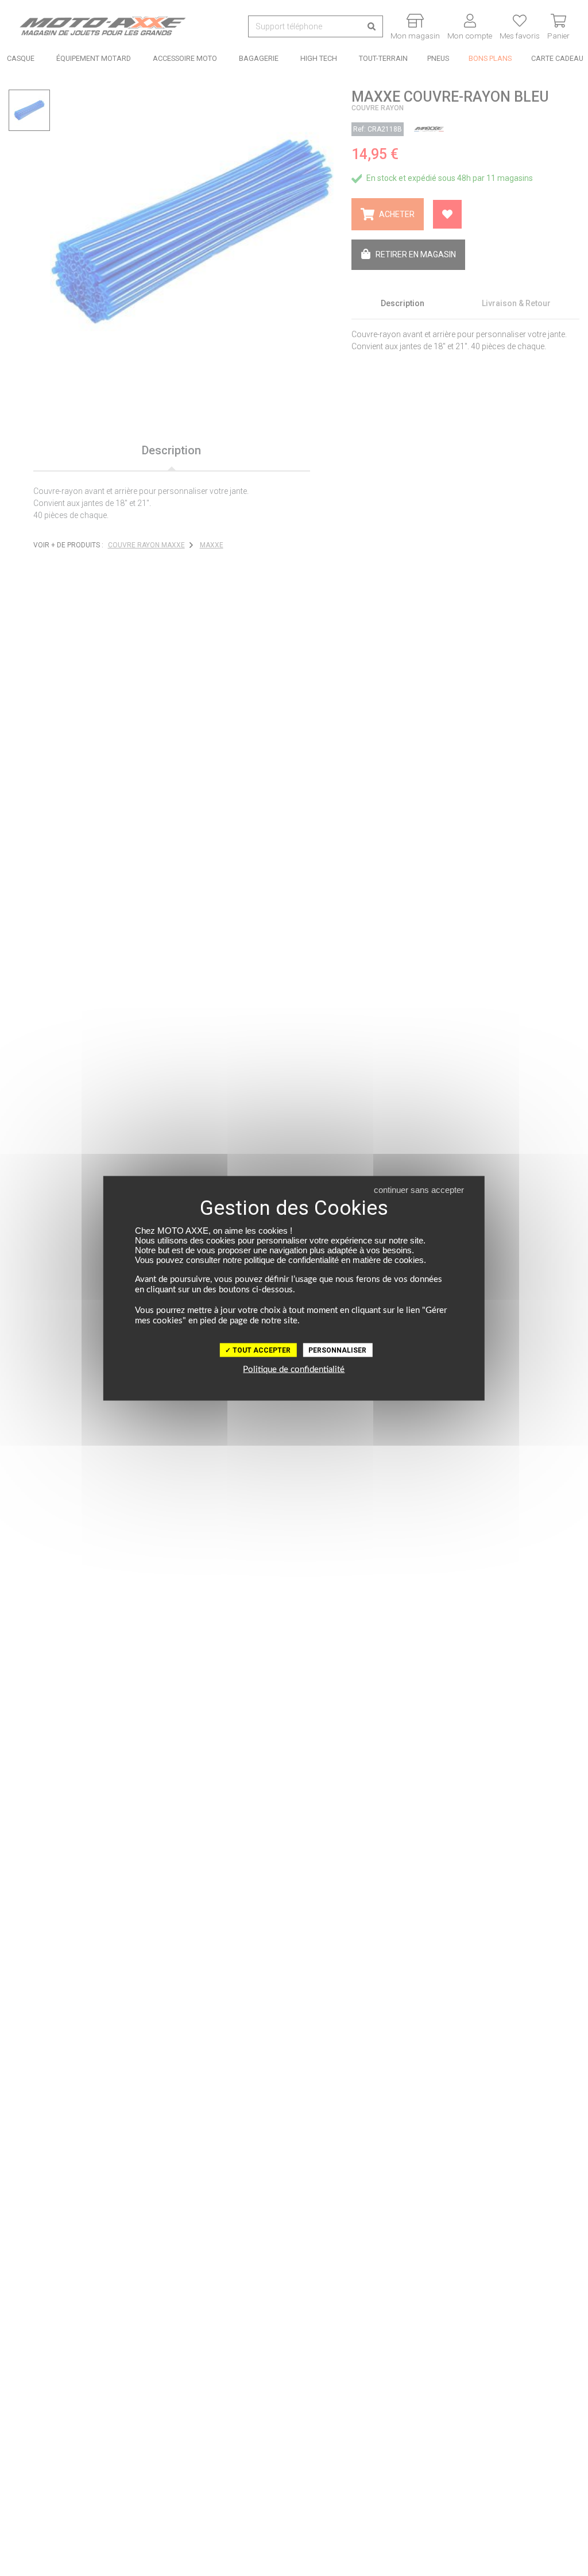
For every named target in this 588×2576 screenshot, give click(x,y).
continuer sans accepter (419, 1189)
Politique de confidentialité (294, 1369)
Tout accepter (261, 1350)
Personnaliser (337, 1350)
